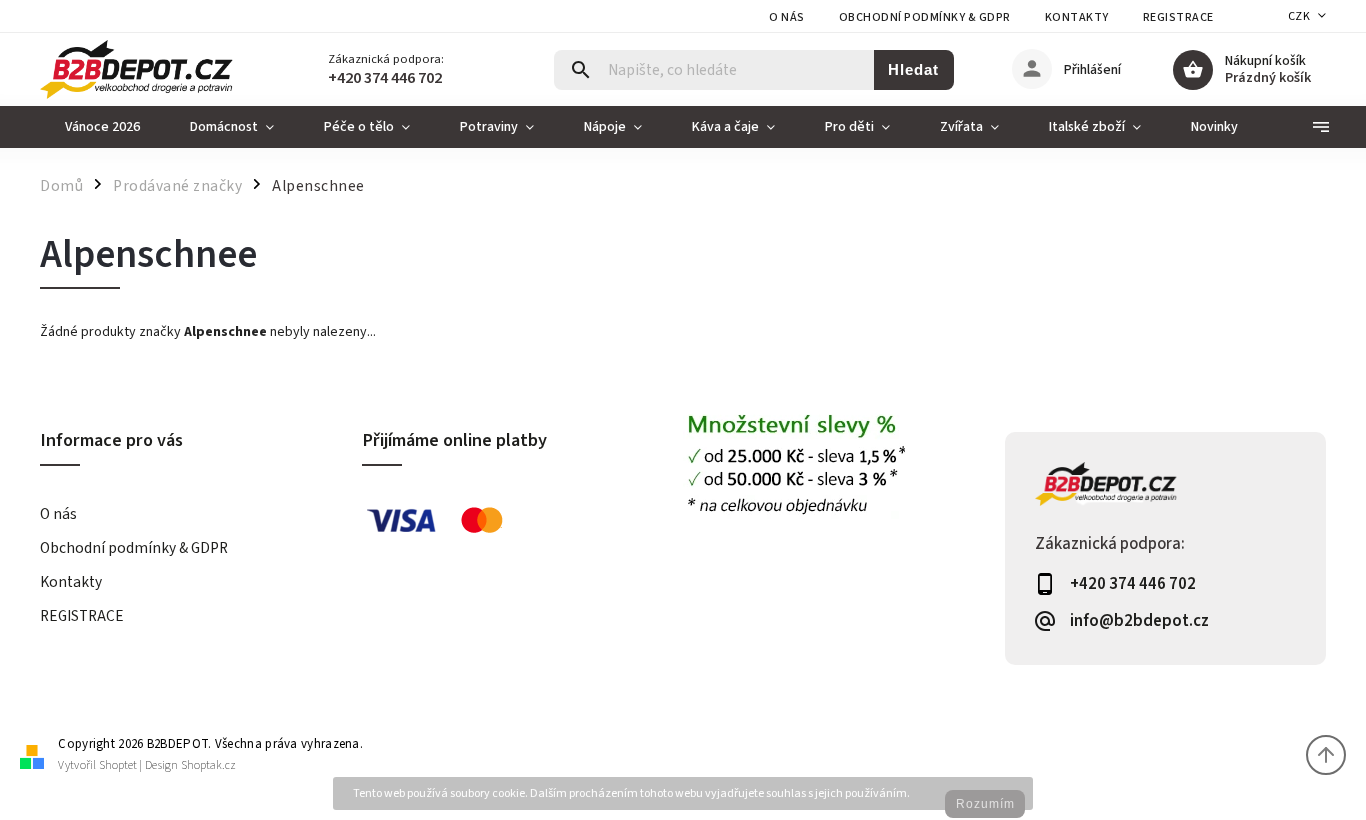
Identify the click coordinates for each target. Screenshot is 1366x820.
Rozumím (985, 804)
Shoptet (118, 765)
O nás (787, 17)
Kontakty (1077, 17)
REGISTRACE (1178, 17)
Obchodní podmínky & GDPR (925, 17)
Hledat (913, 69)
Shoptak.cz (208, 765)
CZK (1299, 16)
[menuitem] (102, 127)
